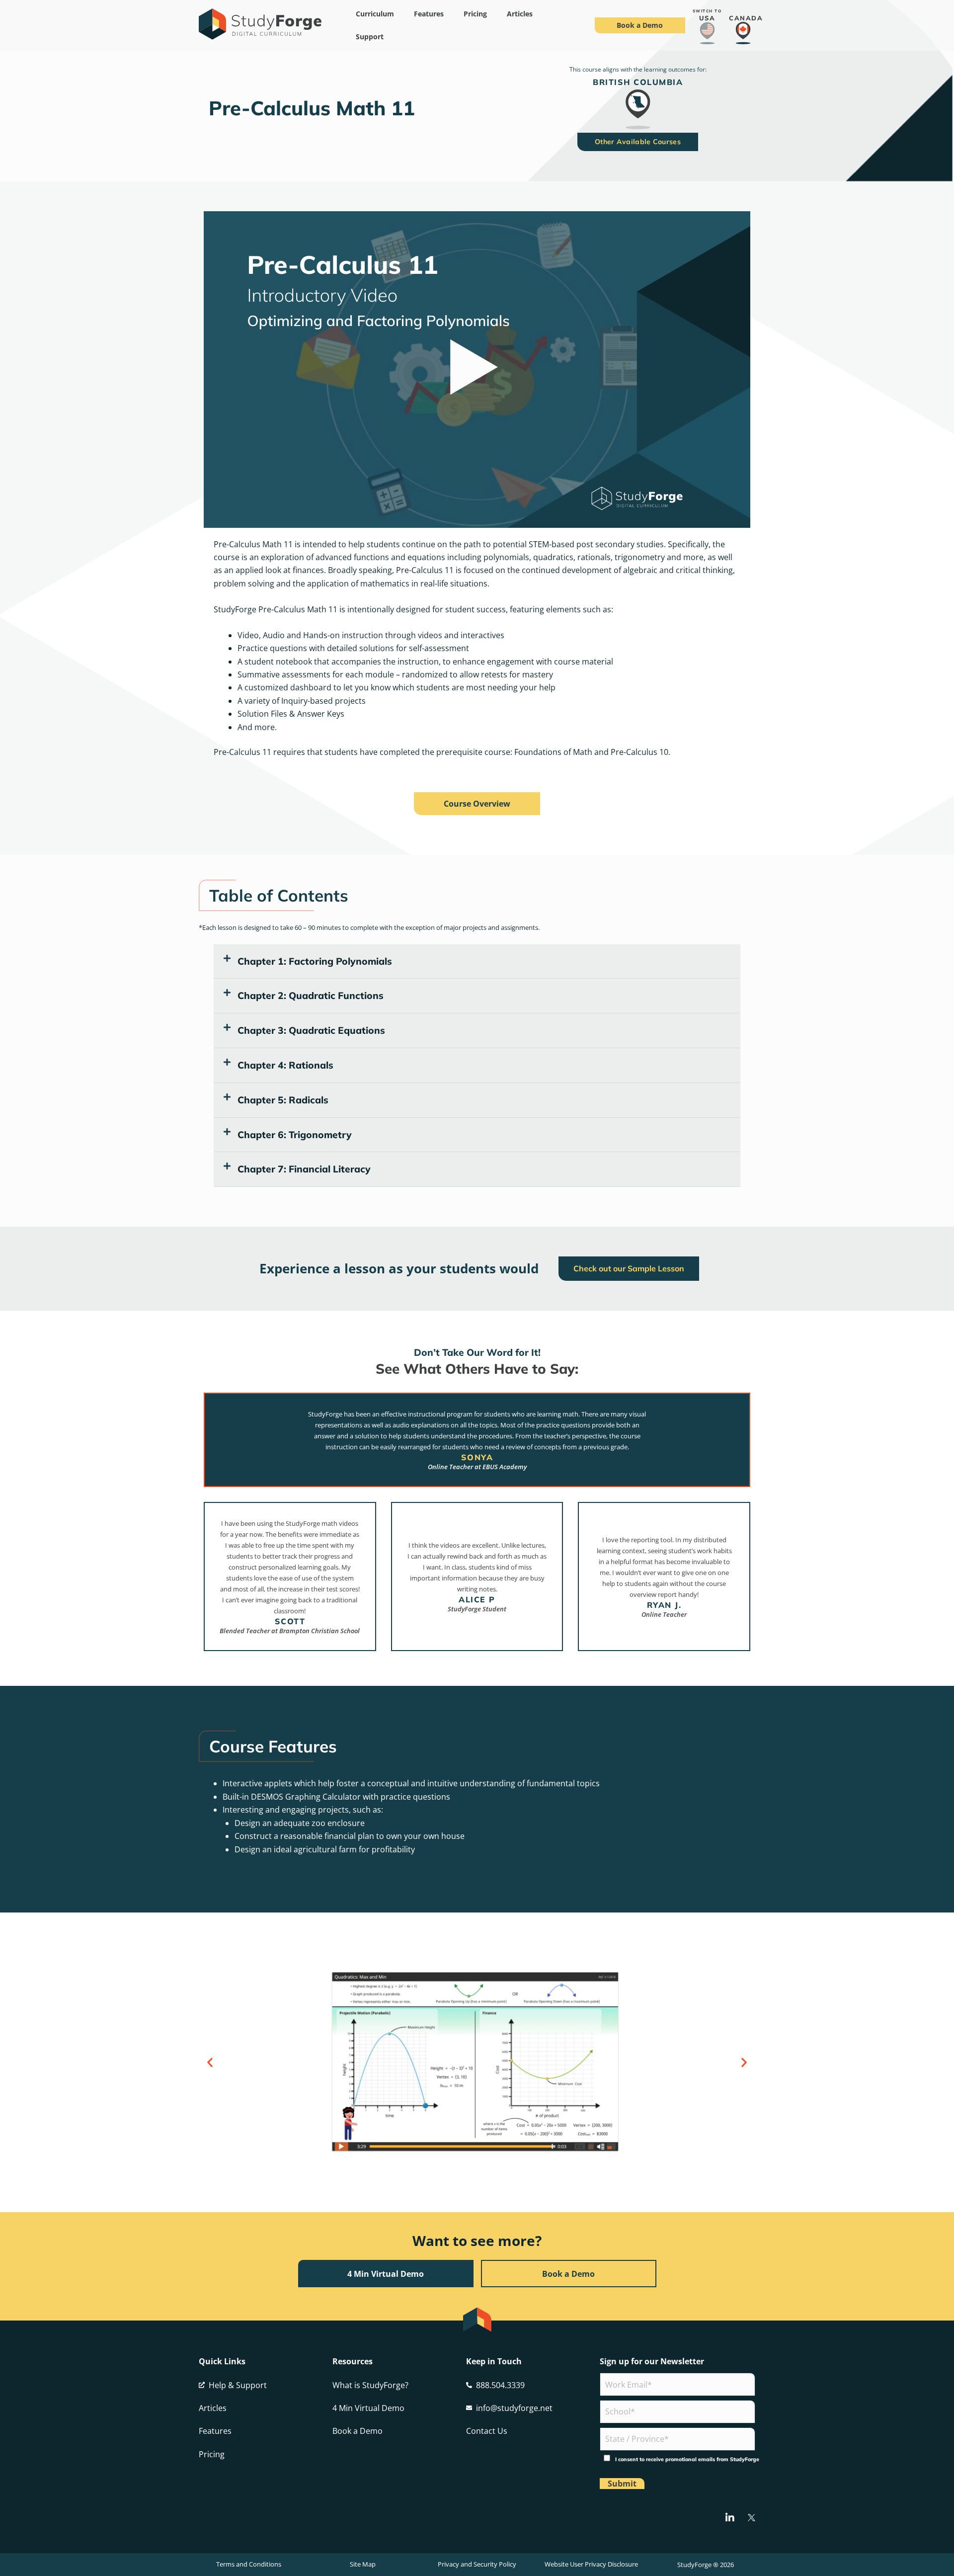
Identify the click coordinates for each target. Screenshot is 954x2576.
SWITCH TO (707, 11)
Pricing (475, 14)
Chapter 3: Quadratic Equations (311, 1030)
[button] (477, 962)
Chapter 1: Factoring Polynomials (315, 961)
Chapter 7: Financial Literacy (304, 1169)
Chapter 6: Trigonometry (295, 1135)
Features (429, 14)
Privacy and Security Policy (477, 2564)
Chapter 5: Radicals (283, 1100)
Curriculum (375, 14)
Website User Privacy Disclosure (591, 2564)
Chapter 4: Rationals (285, 1065)
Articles (520, 14)
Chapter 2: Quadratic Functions (311, 996)
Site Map (363, 2564)
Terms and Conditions (249, 2564)
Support (370, 37)
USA (707, 18)
